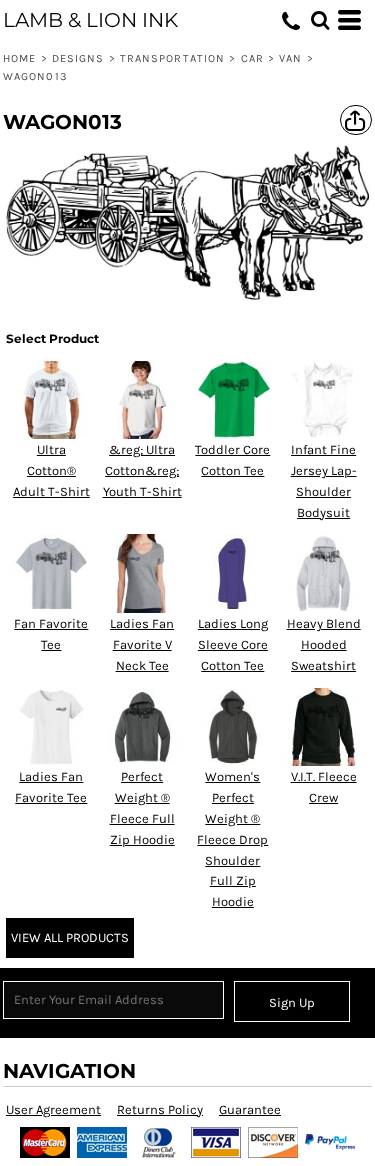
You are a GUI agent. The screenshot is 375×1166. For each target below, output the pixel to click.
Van (290, 58)
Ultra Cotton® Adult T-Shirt (51, 470)
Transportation (172, 58)
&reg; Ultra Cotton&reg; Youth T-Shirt (142, 470)
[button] (320, 20)
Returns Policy (160, 1109)
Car (252, 58)
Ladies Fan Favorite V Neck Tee (142, 644)
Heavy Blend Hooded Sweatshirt (324, 644)
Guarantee (250, 1109)
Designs (78, 58)
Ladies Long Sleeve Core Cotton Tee (233, 644)
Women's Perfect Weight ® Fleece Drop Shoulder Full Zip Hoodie (232, 839)
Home (19, 58)
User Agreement (53, 1109)
